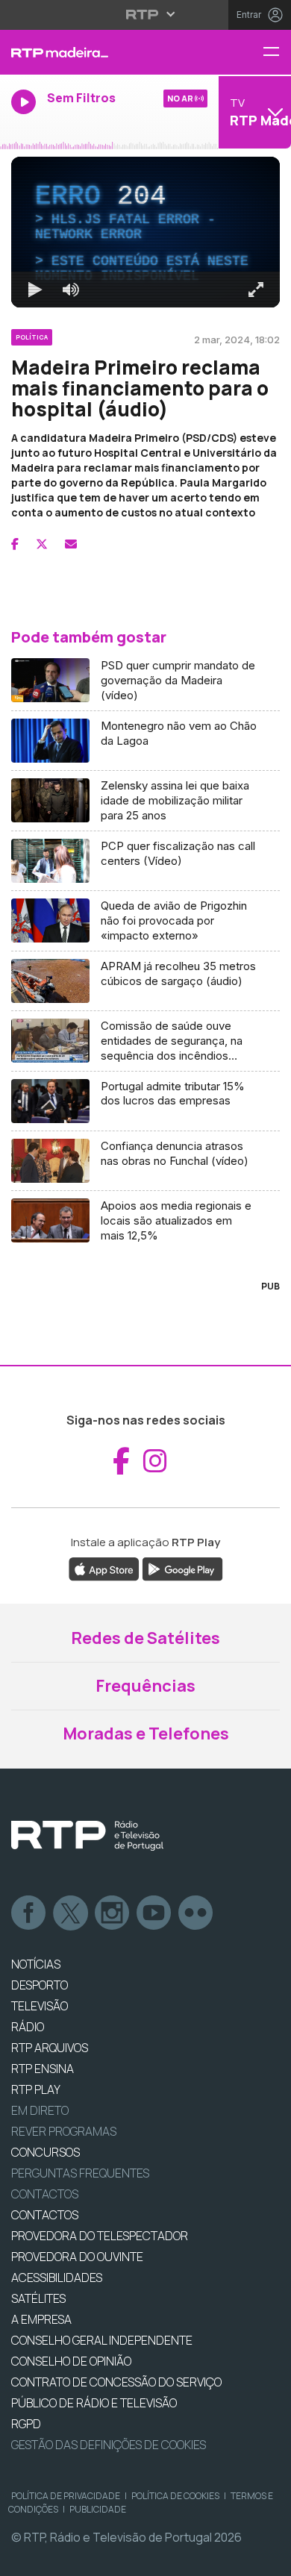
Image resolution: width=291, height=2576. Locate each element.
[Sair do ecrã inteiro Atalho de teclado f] (267, 2558)
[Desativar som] (60, 2558)
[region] (145, 1288)
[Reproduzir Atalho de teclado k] (24, 2558)
